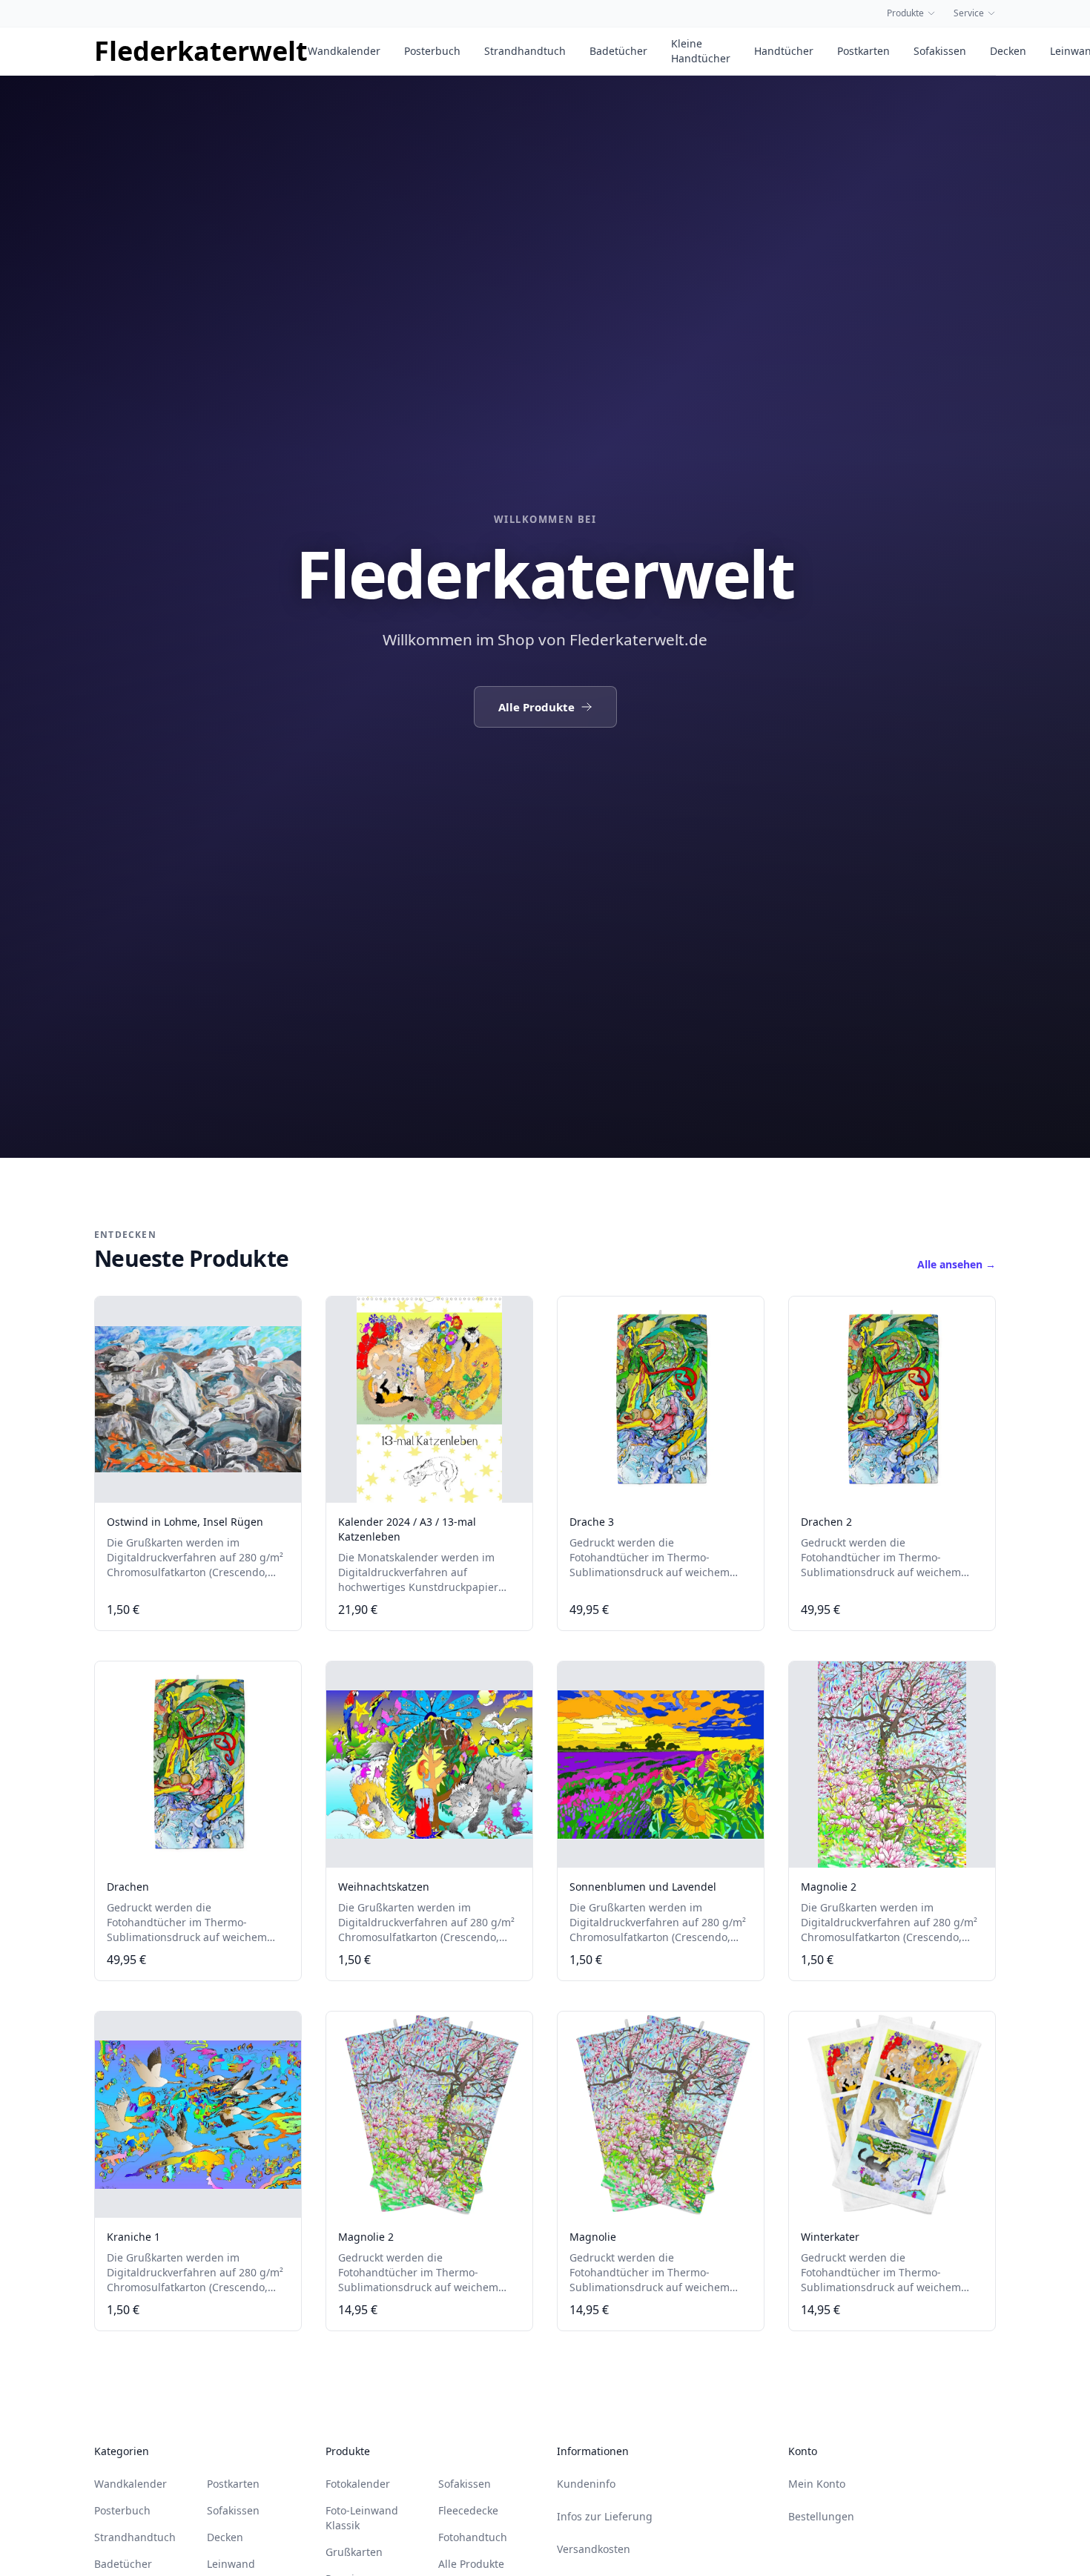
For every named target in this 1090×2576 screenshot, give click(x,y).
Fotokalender (358, 2484)
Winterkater (830, 2237)
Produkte (905, 13)
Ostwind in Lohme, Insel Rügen (185, 1522)
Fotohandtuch (473, 2537)
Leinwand (231, 2564)
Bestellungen (821, 2516)
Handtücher (784, 51)
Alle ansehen (957, 1264)
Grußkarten (354, 2552)
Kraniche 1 (133, 2237)
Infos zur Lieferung (605, 2516)
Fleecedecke (468, 2510)
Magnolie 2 (829, 1887)
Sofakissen (940, 51)
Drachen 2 (826, 1522)
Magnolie (593, 2237)
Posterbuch (432, 51)
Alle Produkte (536, 707)
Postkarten (863, 51)
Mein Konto (817, 2484)
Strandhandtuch (525, 51)
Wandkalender (344, 51)
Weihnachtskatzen (384, 1887)
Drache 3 (592, 1522)
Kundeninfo (586, 2484)
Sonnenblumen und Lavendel (643, 1887)
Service (969, 13)
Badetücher (618, 51)
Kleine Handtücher (701, 51)
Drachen (128, 1887)
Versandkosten (594, 2549)
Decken (1008, 51)
